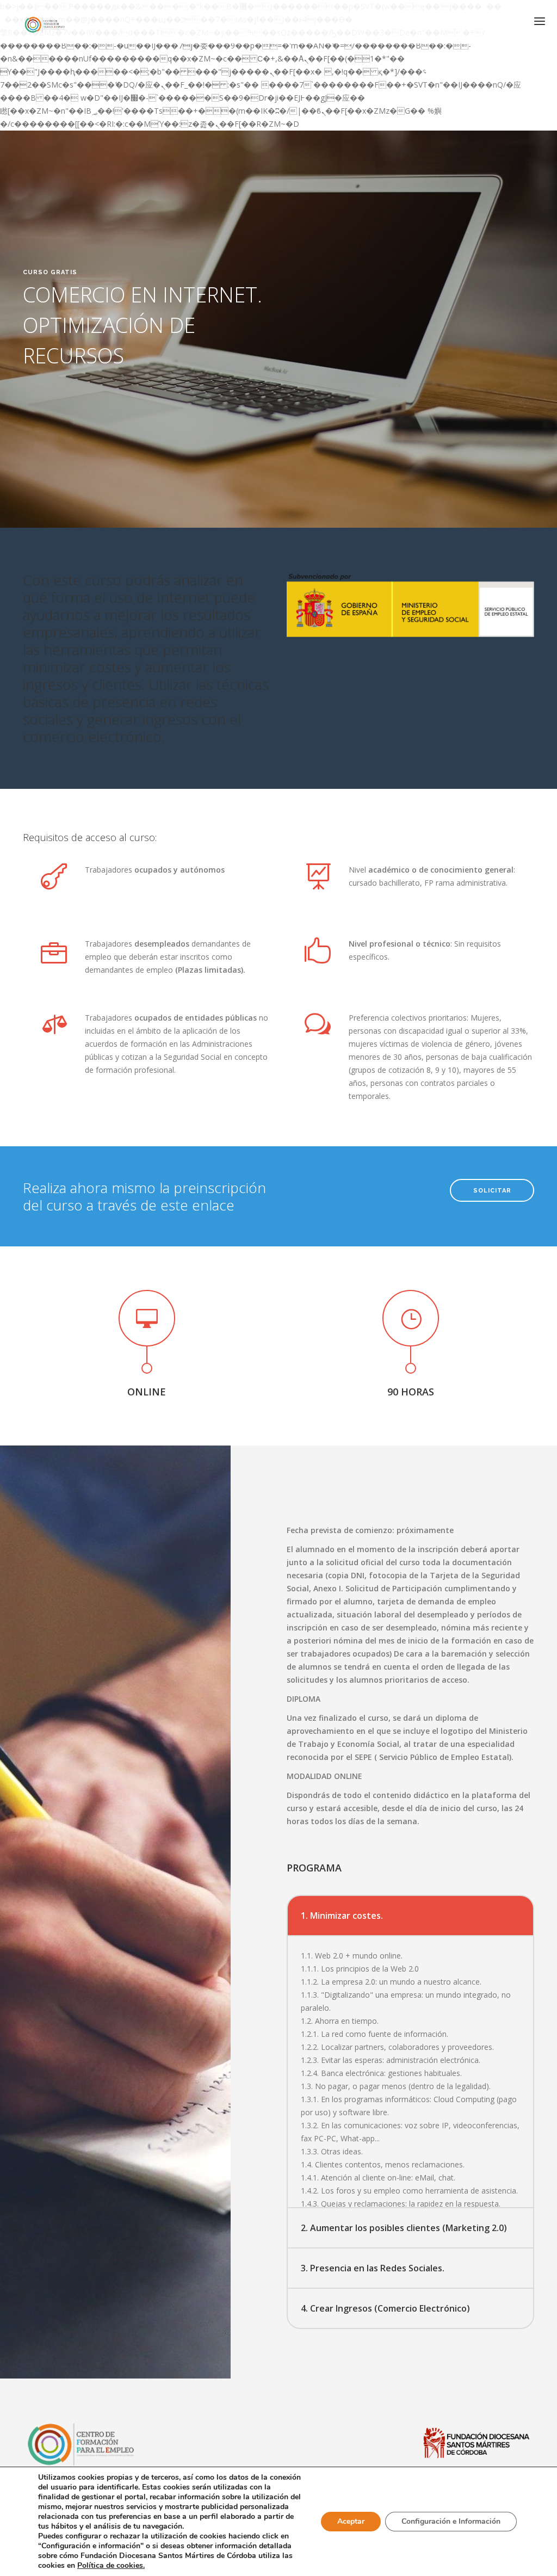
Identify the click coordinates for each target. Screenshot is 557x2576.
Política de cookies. (111, 2565)
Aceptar (351, 2521)
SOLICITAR (492, 1191)
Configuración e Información (451, 2521)
